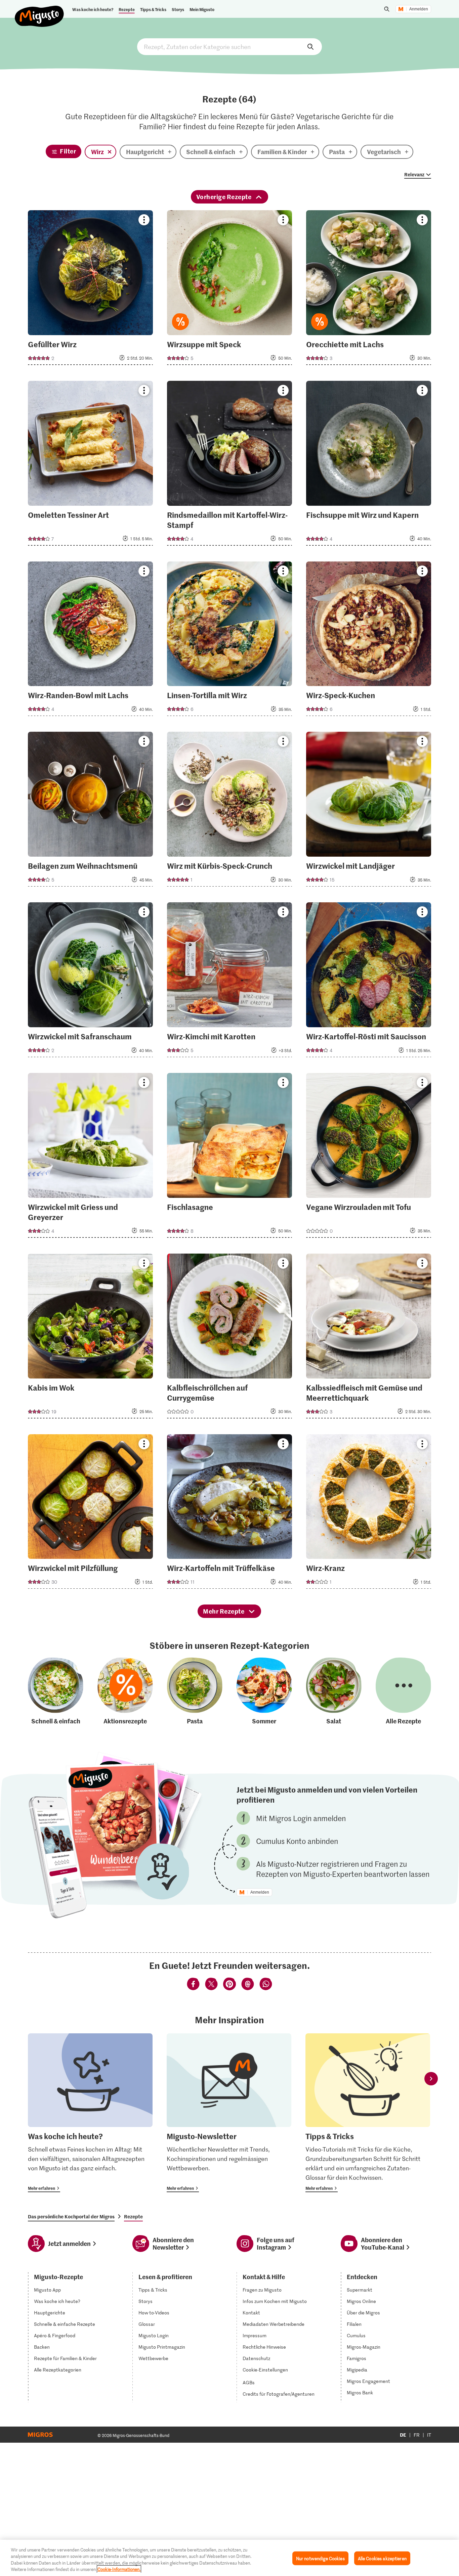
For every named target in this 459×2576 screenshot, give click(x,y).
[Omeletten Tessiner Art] (90, 465)
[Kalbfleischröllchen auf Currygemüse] (229, 1338)
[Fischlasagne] (229, 1157)
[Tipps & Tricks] (368, 2113)
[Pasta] (195, 1692)
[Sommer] (264, 1692)
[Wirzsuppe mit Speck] (229, 290)
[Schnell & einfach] (56, 1692)
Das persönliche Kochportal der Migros (71, 2216)
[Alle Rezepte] (403, 1692)
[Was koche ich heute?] (90, 2113)
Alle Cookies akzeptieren (382, 2558)
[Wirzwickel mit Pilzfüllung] (90, 1514)
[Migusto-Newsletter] (229, 2113)
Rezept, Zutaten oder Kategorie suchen (229, 47)
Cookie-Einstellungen (265, 2370)
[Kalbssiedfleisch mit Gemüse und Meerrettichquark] (369, 1338)
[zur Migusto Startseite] (39, 11)
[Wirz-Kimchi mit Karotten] (229, 982)
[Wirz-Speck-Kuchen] (369, 641)
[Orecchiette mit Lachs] (369, 290)
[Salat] (334, 1692)
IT (429, 2435)
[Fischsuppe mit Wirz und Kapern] (369, 465)
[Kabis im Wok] (90, 1338)
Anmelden (419, 9)
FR (417, 2435)
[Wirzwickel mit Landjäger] (369, 811)
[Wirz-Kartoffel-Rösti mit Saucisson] (369, 982)
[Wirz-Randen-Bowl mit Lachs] (90, 641)
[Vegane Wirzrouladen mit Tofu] (369, 1157)
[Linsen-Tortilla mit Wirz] (229, 641)
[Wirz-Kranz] (369, 1514)
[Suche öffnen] (387, 9)
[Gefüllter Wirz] (90, 290)
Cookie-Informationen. (119, 2569)
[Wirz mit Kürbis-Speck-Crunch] (229, 811)
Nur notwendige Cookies (320, 2558)
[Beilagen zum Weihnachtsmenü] (90, 811)
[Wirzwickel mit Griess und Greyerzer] (90, 1157)
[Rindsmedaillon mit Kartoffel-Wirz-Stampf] (229, 465)
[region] (229, 2558)
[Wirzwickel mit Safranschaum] (90, 982)
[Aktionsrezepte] (125, 1692)
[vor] (431, 2079)
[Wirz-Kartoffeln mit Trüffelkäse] (229, 1514)
